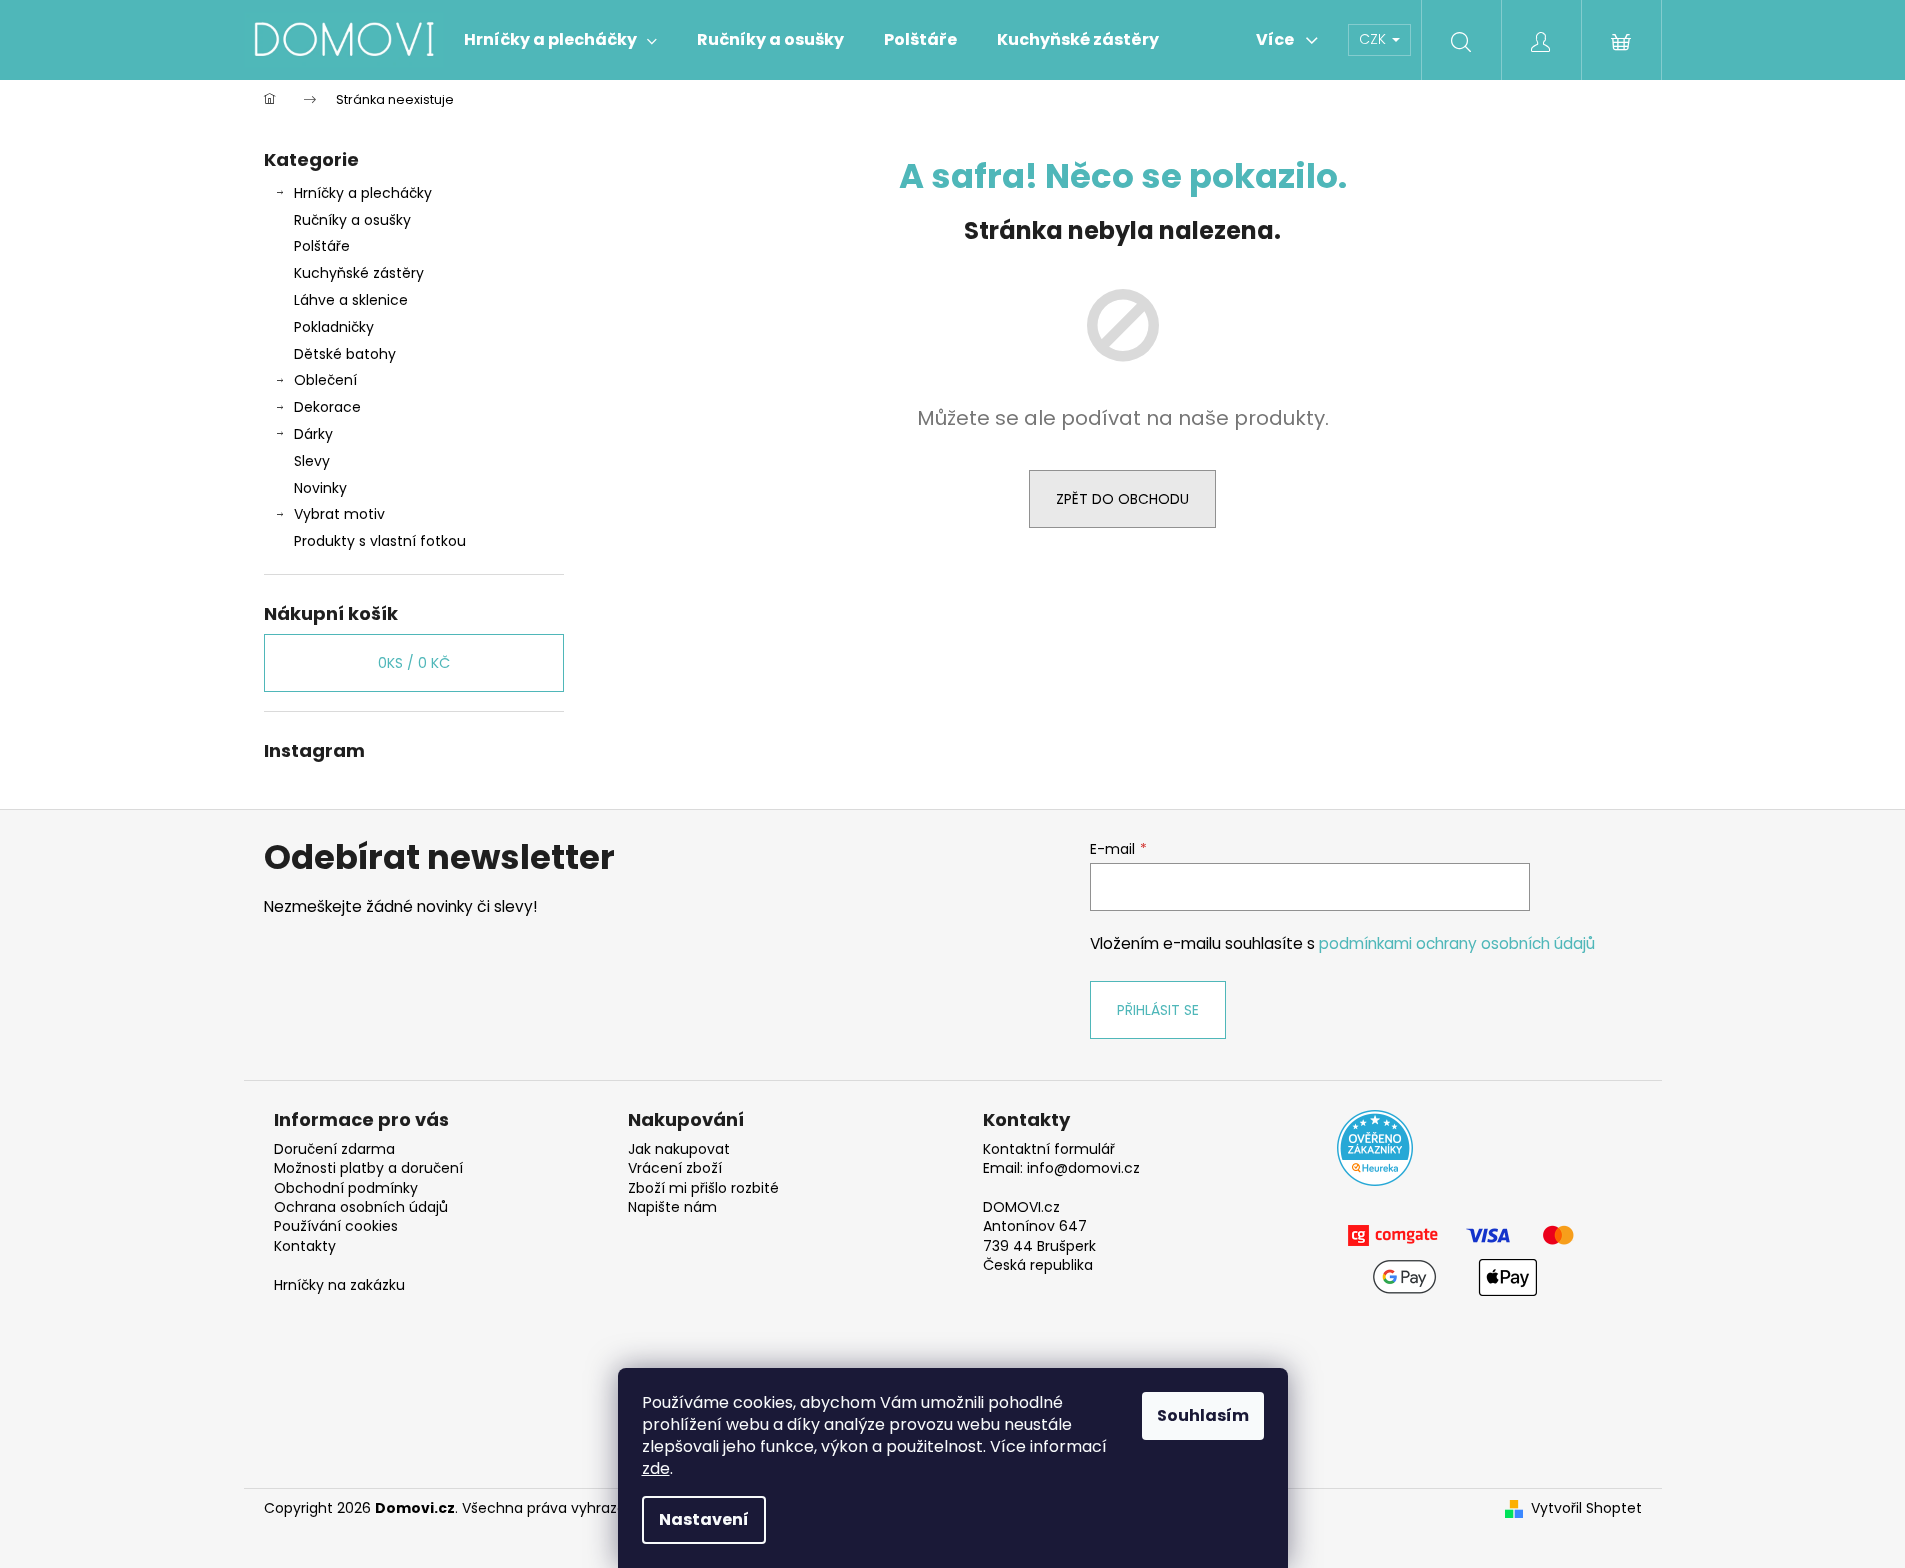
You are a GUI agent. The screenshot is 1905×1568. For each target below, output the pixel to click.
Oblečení (325, 380)
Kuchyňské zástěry (359, 273)
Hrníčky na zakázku (339, 1285)
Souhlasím (1203, 1415)
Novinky (320, 488)
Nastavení (704, 1519)
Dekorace (327, 407)
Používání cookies (336, 1226)
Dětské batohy (345, 354)
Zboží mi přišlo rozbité (703, 1188)
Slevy (312, 461)
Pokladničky (334, 327)
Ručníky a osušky (352, 220)
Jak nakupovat (679, 1149)
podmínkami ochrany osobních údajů (1457, 943)
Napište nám (672, 1207)
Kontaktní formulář (1049, 1149)
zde (656, 1468)
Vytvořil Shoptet (1586, 1508)
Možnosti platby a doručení (368, 1168)
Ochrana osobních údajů (361, 1207)
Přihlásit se (1158, 1010)
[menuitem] (560, 40)
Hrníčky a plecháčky (363, 193)
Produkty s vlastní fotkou (380, 541)
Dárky (313, 434)
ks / (414, 663)
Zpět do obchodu (1122, 499)
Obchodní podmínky (346, 1188)
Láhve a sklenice (351, 300)
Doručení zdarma (334, 1149)
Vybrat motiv (339, 514)
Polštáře (322, 246)
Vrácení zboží (675, 1168)
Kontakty (305, 1246)
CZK (1374, 39)
